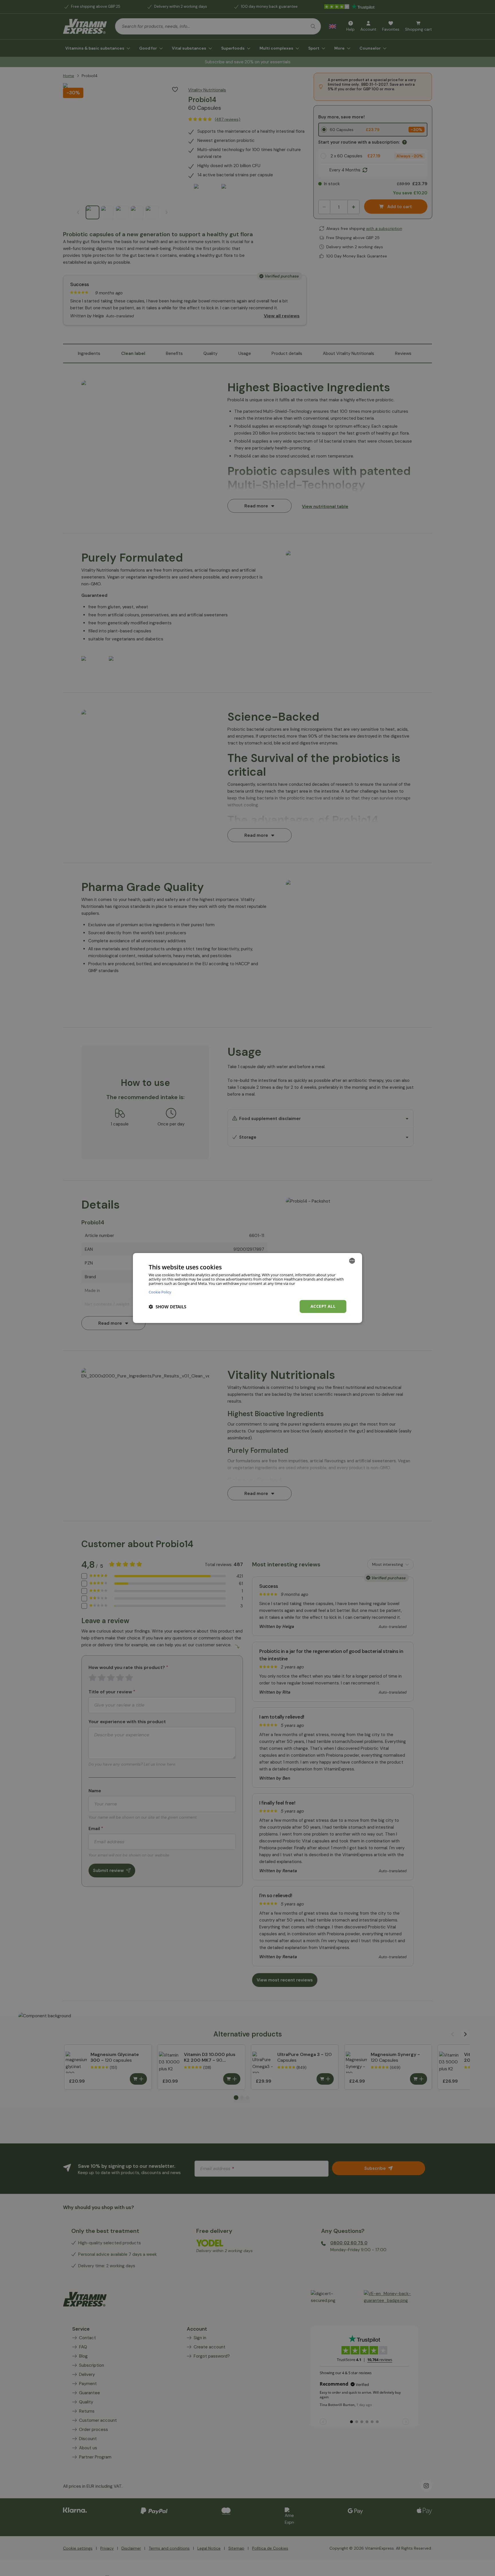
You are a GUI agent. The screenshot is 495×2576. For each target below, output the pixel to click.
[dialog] (247, 1288)
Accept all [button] (323, 1306)
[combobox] (352, 1261)
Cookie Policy (160, 1292)
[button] (167, 1307)
